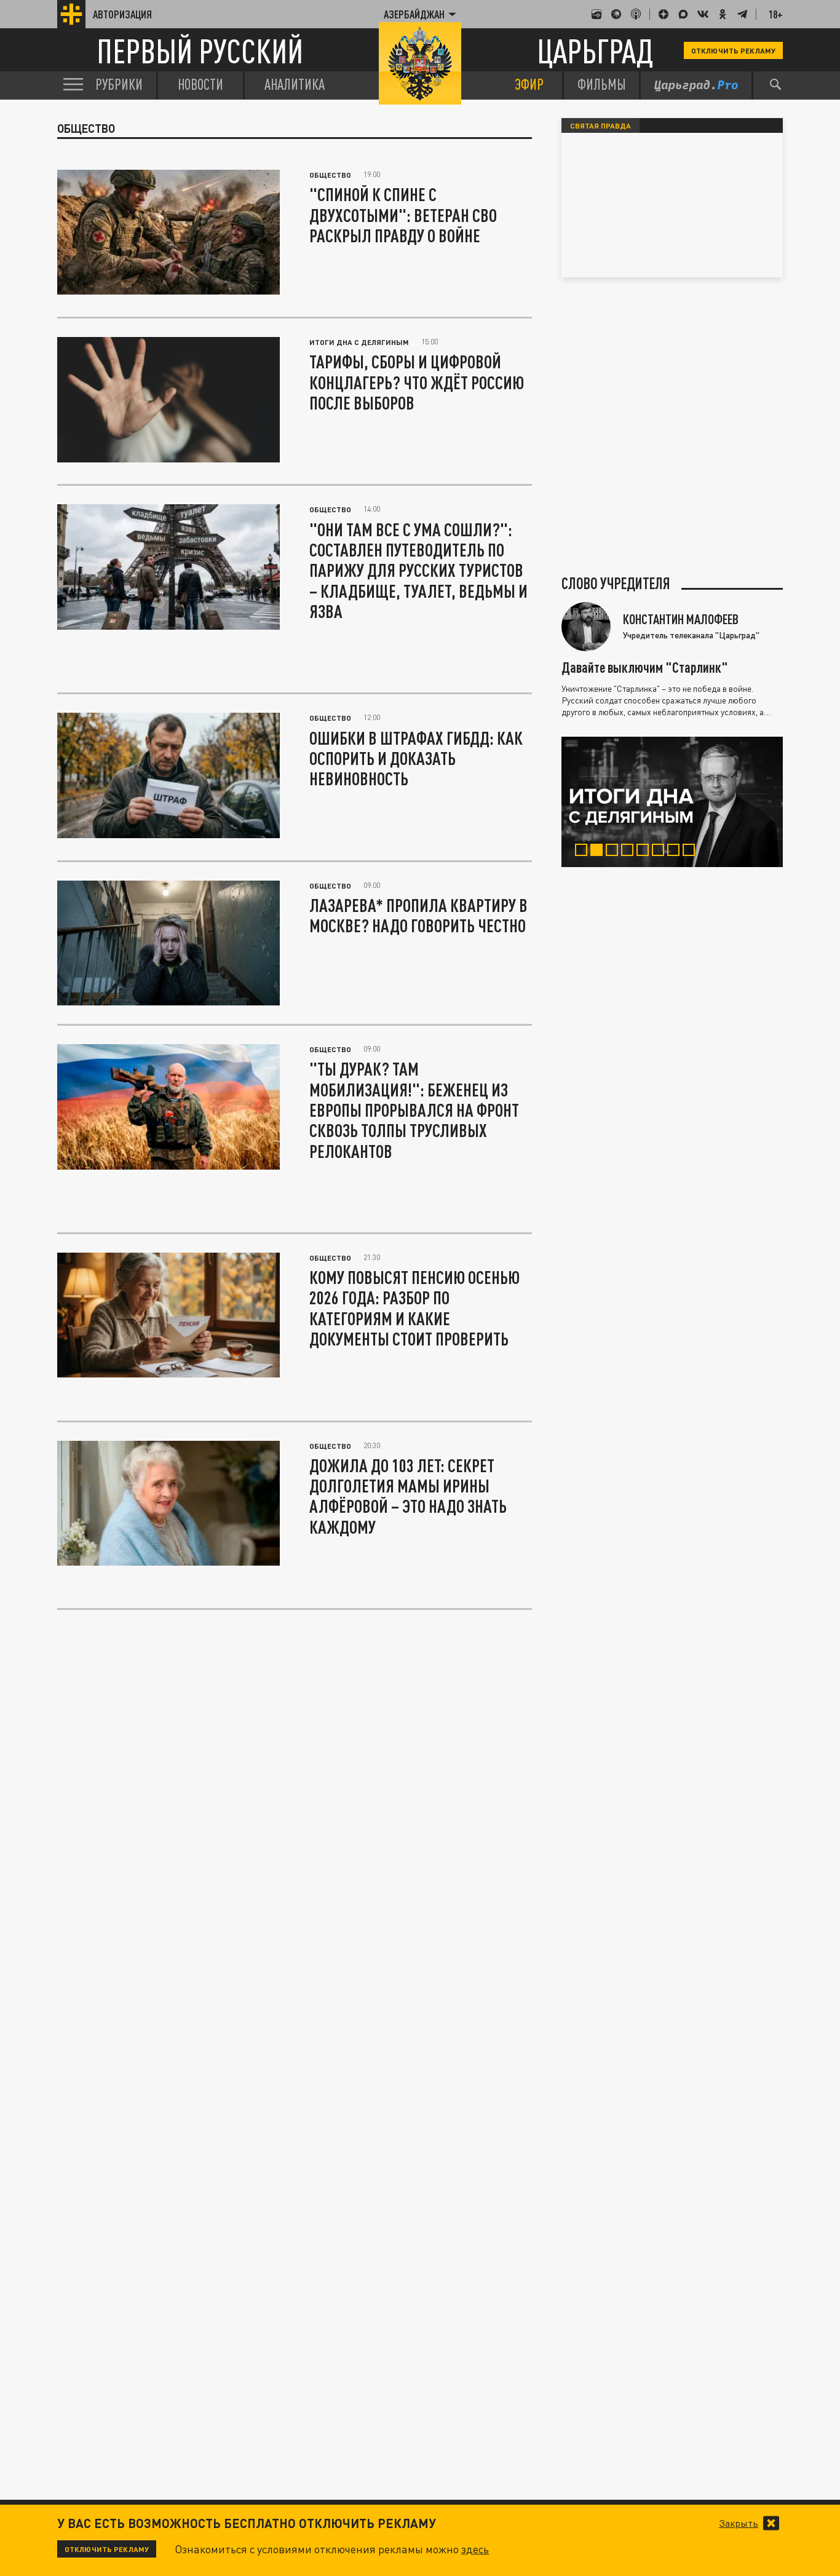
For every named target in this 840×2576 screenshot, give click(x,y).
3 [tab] (615, 852)
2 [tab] (599, 852)
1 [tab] (584, 852)
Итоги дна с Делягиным (359, 342)
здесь (475, 2549)
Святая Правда (600, 125)
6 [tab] (661, 852)
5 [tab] (645, 852)
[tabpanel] (672, 802)
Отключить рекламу (733, 50)
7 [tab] (676, 852)
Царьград (595, 51)
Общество (330, 175)
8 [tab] (691, 852)
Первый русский (200, 51)
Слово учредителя (616, 584)
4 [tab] (630, 852)
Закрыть (739, 2523)
